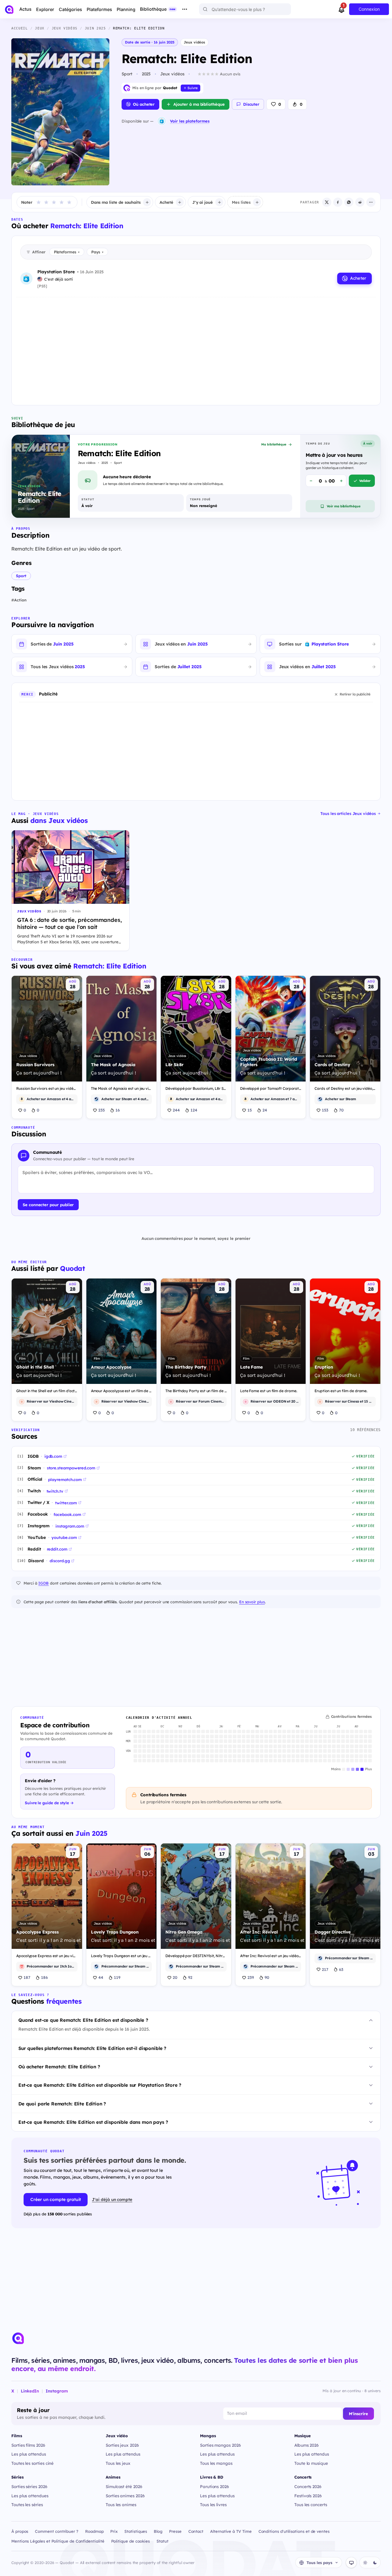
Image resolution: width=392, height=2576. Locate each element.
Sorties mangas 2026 (221, 2445)
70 (341, 1110)
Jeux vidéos (194, 42)
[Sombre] (375, 2563)
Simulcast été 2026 (124, 2486)
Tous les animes (121, 2504)
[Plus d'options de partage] (371, 202)
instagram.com (70, 1526)
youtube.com (64, 1537)
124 (194, 1110)
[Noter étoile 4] (62, 202)
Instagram (57, 2391)
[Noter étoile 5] (69, 202)
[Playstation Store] (162, 121)
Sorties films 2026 (28, 2445)
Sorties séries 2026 (29, 2486)
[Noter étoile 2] (46, 202)
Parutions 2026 (215, 2486)
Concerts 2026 (308, 2486)
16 (118, 1110)
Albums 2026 (307, 2445)
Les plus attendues (30, 2496)
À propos (20, 2531)
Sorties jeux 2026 (122, 2445)
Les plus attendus (29, 2454)
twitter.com (66, 1503)
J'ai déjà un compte (112, 2199)
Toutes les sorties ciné (32, 2463)
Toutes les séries (27, 2504)
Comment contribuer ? (57, 2531)
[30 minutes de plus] (341, 481)
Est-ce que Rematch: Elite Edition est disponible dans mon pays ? (93, 2122)
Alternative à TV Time (231, 2531)
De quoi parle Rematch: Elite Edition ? (62, 2104)
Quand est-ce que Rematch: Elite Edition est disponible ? (83, 2020)
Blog (158, 2531)
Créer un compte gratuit (56, 2199)
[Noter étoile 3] (54, 202)
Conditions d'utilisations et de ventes (294, 2531)
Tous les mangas (216, 2463)
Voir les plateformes (190, 121)
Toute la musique (311, 2463)
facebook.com (67, 1514)
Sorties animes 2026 (125, 2496)
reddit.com (57, 1549)
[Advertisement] (196, 346)
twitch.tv (55, 1491)
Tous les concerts (311, 2504)
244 (176, 1110)
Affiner (39, 252)
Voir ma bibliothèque (344, 506)
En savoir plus (252, 1602)
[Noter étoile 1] (39, 202)
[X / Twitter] (327, 202)
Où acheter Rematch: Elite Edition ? (59, 2067)
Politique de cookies (131, 2541)
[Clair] (365, 2563)
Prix (114, 2531)
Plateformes (67, 252)
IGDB (43, 1583)
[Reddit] (360, 202)
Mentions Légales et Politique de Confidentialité (58, 2541)
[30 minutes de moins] (311, 481)
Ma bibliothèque (274, 444)
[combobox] (245, 9)
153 (325, 1110)
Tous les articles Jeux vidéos (348, 813)
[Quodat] (18, 2338)
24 (265, 1110)
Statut (162, 2541)
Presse (175, 2531)
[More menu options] (185, 9)
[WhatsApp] (349, 202)
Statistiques (136, 2531)
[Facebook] (338, 202)
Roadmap (94, 2531)
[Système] (351, 2563)
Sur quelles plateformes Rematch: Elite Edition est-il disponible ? (92, 2048)
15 (250, 1110)
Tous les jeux (118, 2463)
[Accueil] (9, 9)
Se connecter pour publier (48, 1205)
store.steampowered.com (71, 1468)
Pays (97, 252)
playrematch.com (65, 1479)
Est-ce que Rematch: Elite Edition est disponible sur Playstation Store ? (100, 2085)
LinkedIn (30, 2391)
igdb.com (53, 1456)
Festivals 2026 (308, 2496)
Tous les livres (213, 2504)
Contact (196, 2531)
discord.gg (60, 1561)
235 (102, 1110)
